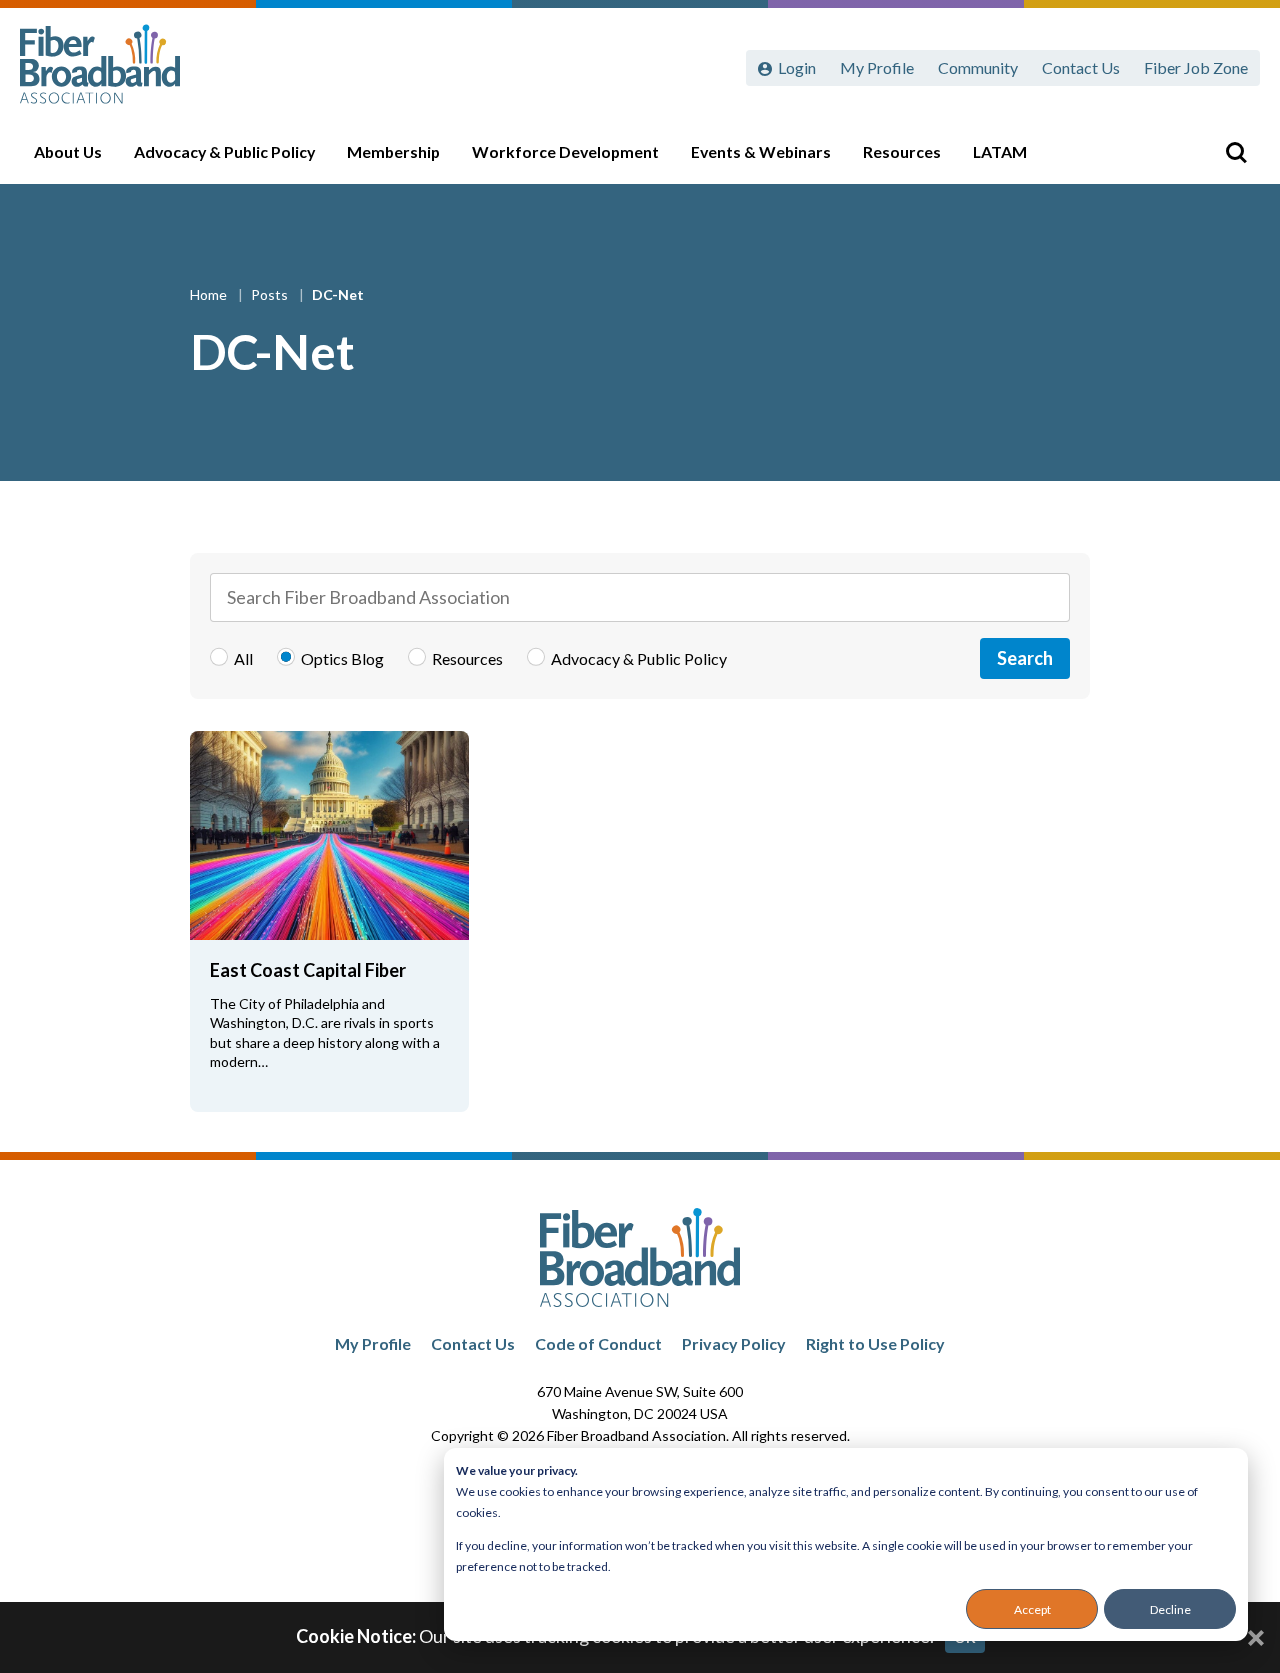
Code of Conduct (598, 1343)
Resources (902, 151)
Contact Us (1081, 67)
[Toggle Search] (1236, 152)
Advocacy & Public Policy (224, 151)
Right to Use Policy (875, 1343)
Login (797, 67)
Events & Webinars (761, 151)
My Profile (877, 67)
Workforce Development (565, 151)
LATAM (1000, 151)
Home (210, 294)
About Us (68, 151)
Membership (393, 151)
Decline (1170, 1609)
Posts (271, 294)
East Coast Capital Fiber (308, 970)
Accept (1032, 1609)
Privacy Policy (734, 1343)
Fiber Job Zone (1196, 67)
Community (978, 67)
